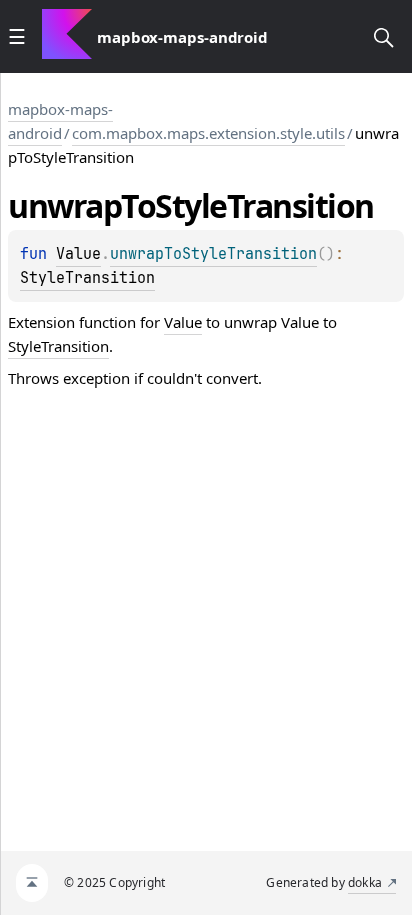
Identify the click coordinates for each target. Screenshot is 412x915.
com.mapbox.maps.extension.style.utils (208, 133)
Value (78, 254)
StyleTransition (87, 278)
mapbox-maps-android (60, 121)
